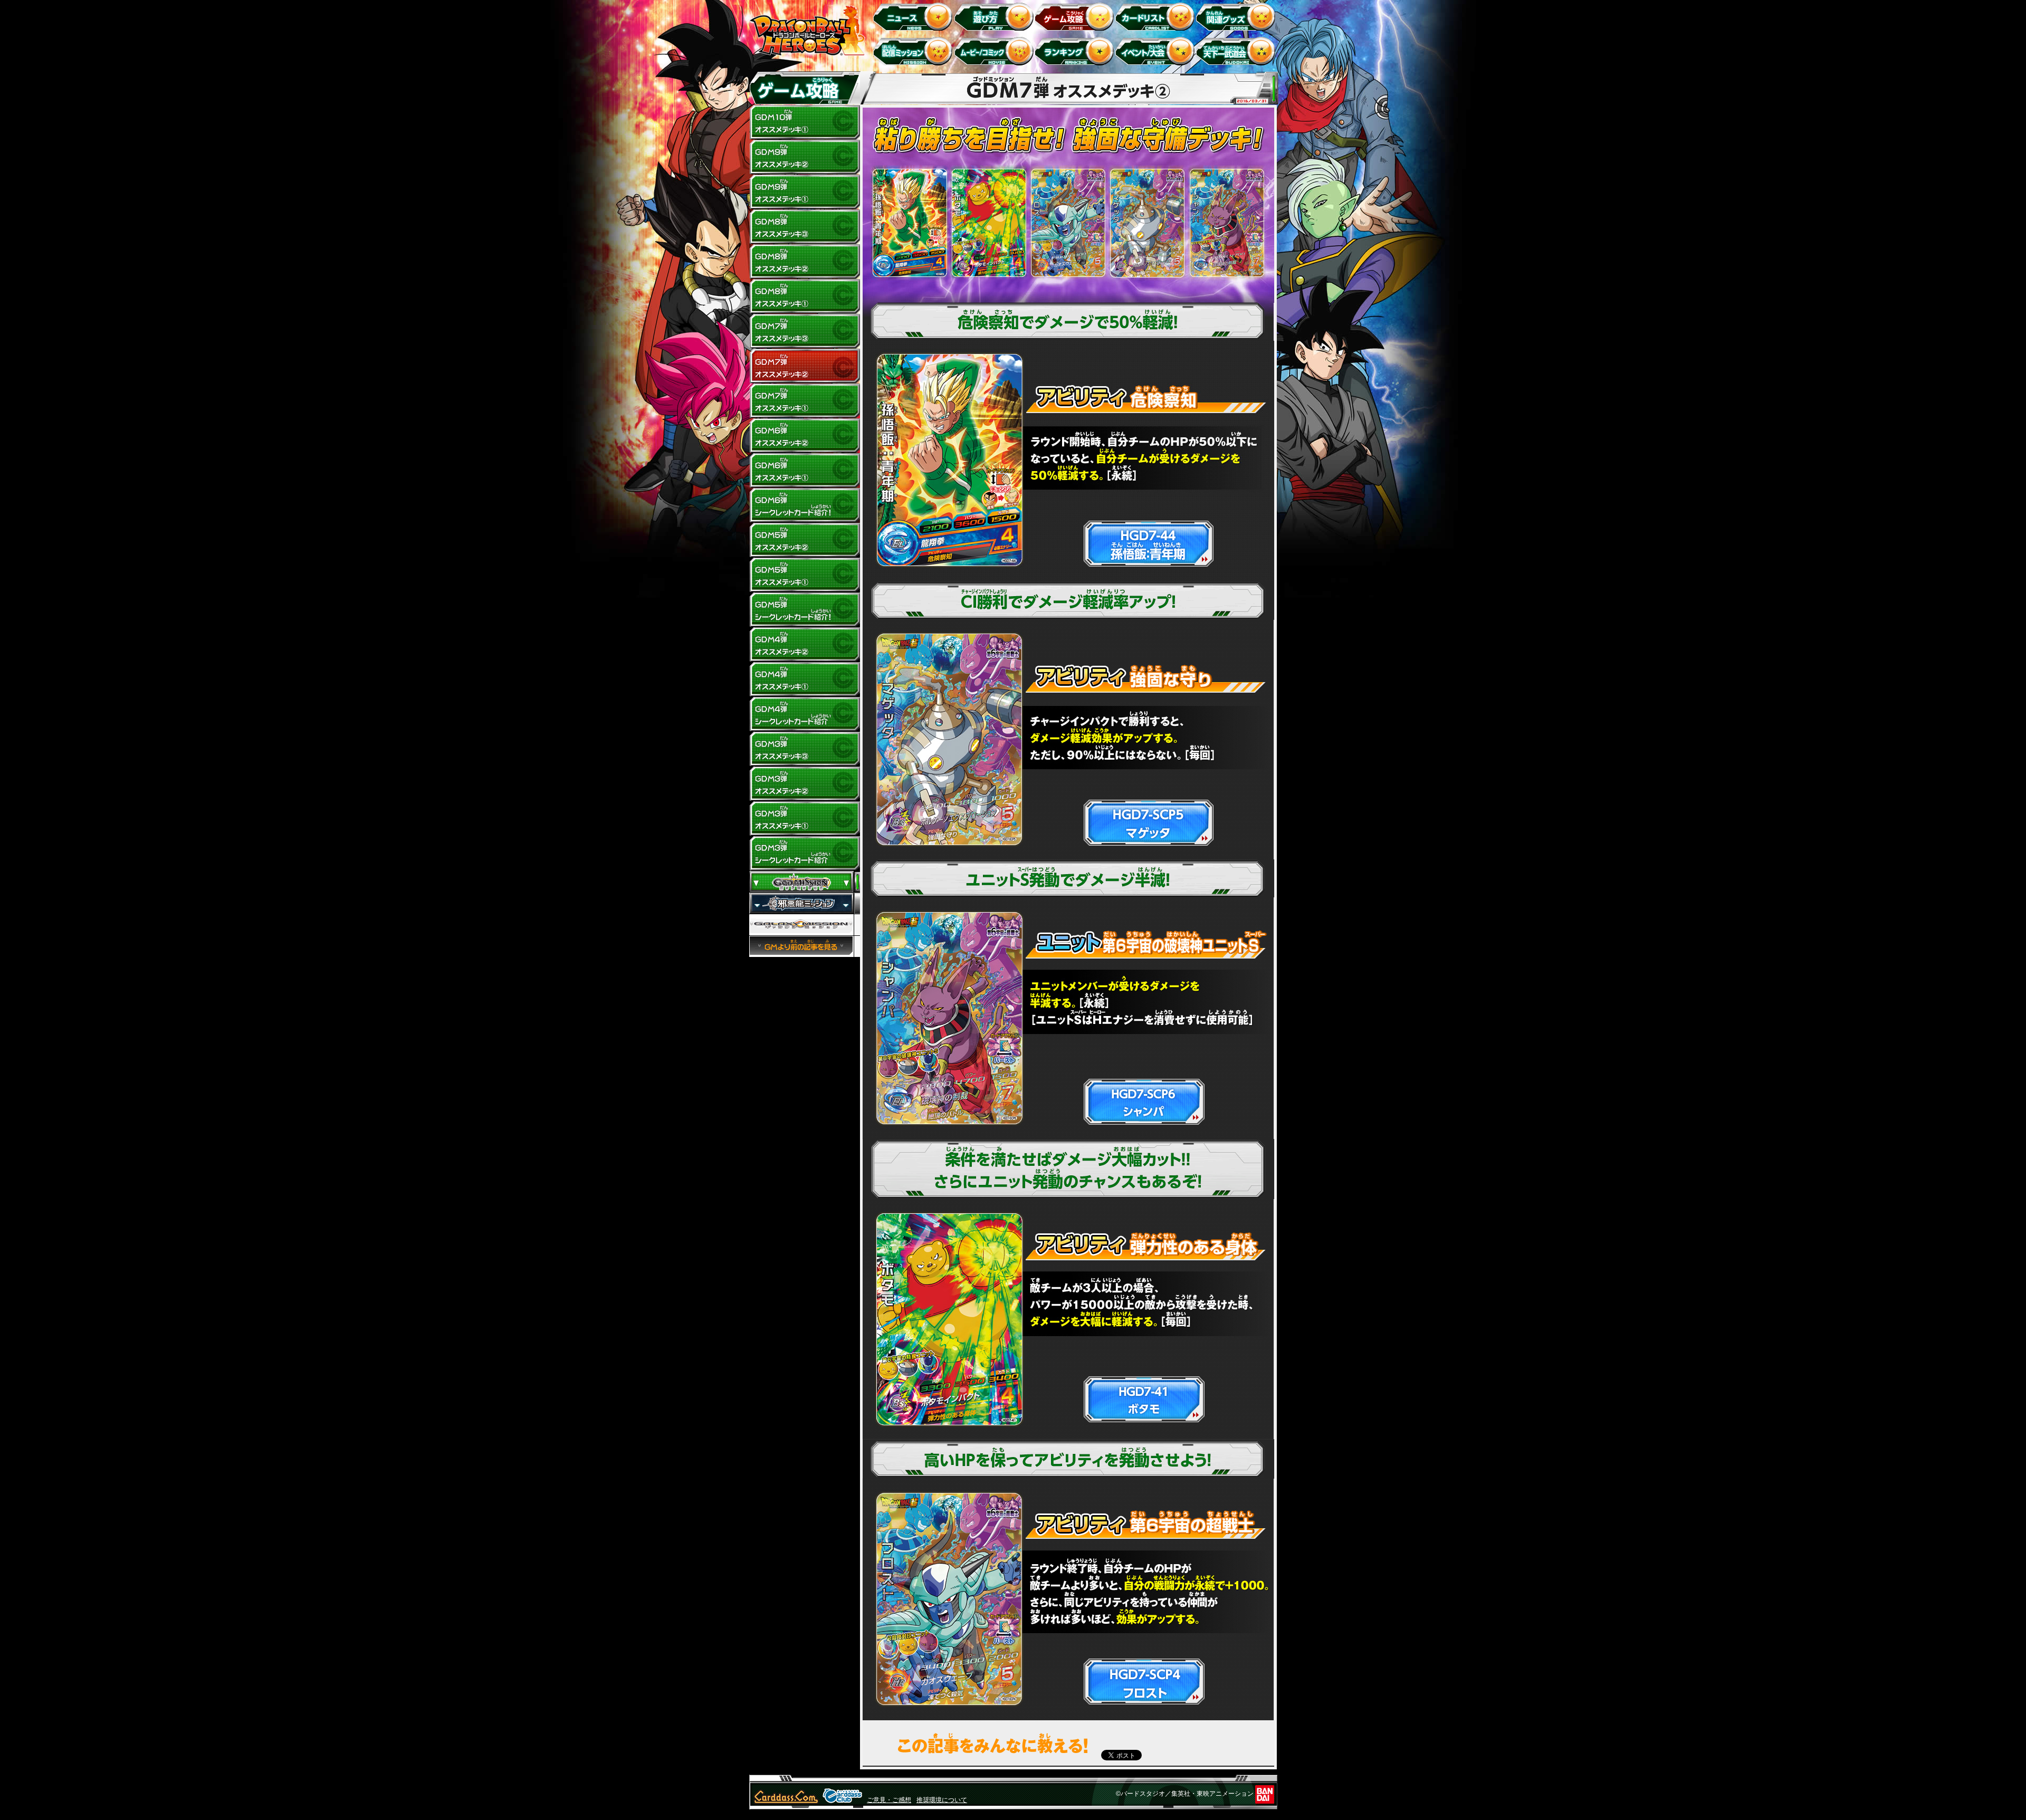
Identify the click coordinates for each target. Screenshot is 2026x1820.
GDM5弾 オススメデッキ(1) (805, 575)
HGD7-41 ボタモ (989, 223)
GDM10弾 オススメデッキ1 (805, 122)
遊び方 (995, 16)
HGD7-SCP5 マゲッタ (1147, 223)
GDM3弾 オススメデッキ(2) (805, 784)
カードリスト (1157, 16)
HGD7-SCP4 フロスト (1068, 223)
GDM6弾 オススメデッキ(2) (805, 436)
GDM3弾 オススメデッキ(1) (805, 819)
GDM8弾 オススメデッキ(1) (805, 296)
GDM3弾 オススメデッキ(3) (805, 749)
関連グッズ (1237, 16)
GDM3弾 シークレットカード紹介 (805, 854)
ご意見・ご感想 (889, 1800)
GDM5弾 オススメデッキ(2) (805, 540)
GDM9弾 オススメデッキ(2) (805, 157)
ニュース (915, 16)
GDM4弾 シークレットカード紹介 (805, 714)
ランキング (1076, 51)
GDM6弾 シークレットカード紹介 (805, 505)
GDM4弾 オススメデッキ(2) (805, 645)
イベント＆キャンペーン (1157, 51)
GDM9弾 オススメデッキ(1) (805, 192)
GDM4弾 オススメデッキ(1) (805, 679)
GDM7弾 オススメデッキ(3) (805, 331)
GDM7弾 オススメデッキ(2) (805, 366)
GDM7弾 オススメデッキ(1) (805, 401)
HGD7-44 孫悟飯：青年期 (910, 223)
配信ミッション (915, 51)
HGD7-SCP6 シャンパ (1226, 223)
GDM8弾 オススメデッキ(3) (805, 227)
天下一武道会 (1237, 51)
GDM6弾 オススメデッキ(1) (805, 471)
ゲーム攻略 (1076, 16)
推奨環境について (942, 1800)
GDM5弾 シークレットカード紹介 (805, 610)
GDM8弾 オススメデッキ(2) (805, 262)
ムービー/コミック (995, 51)
